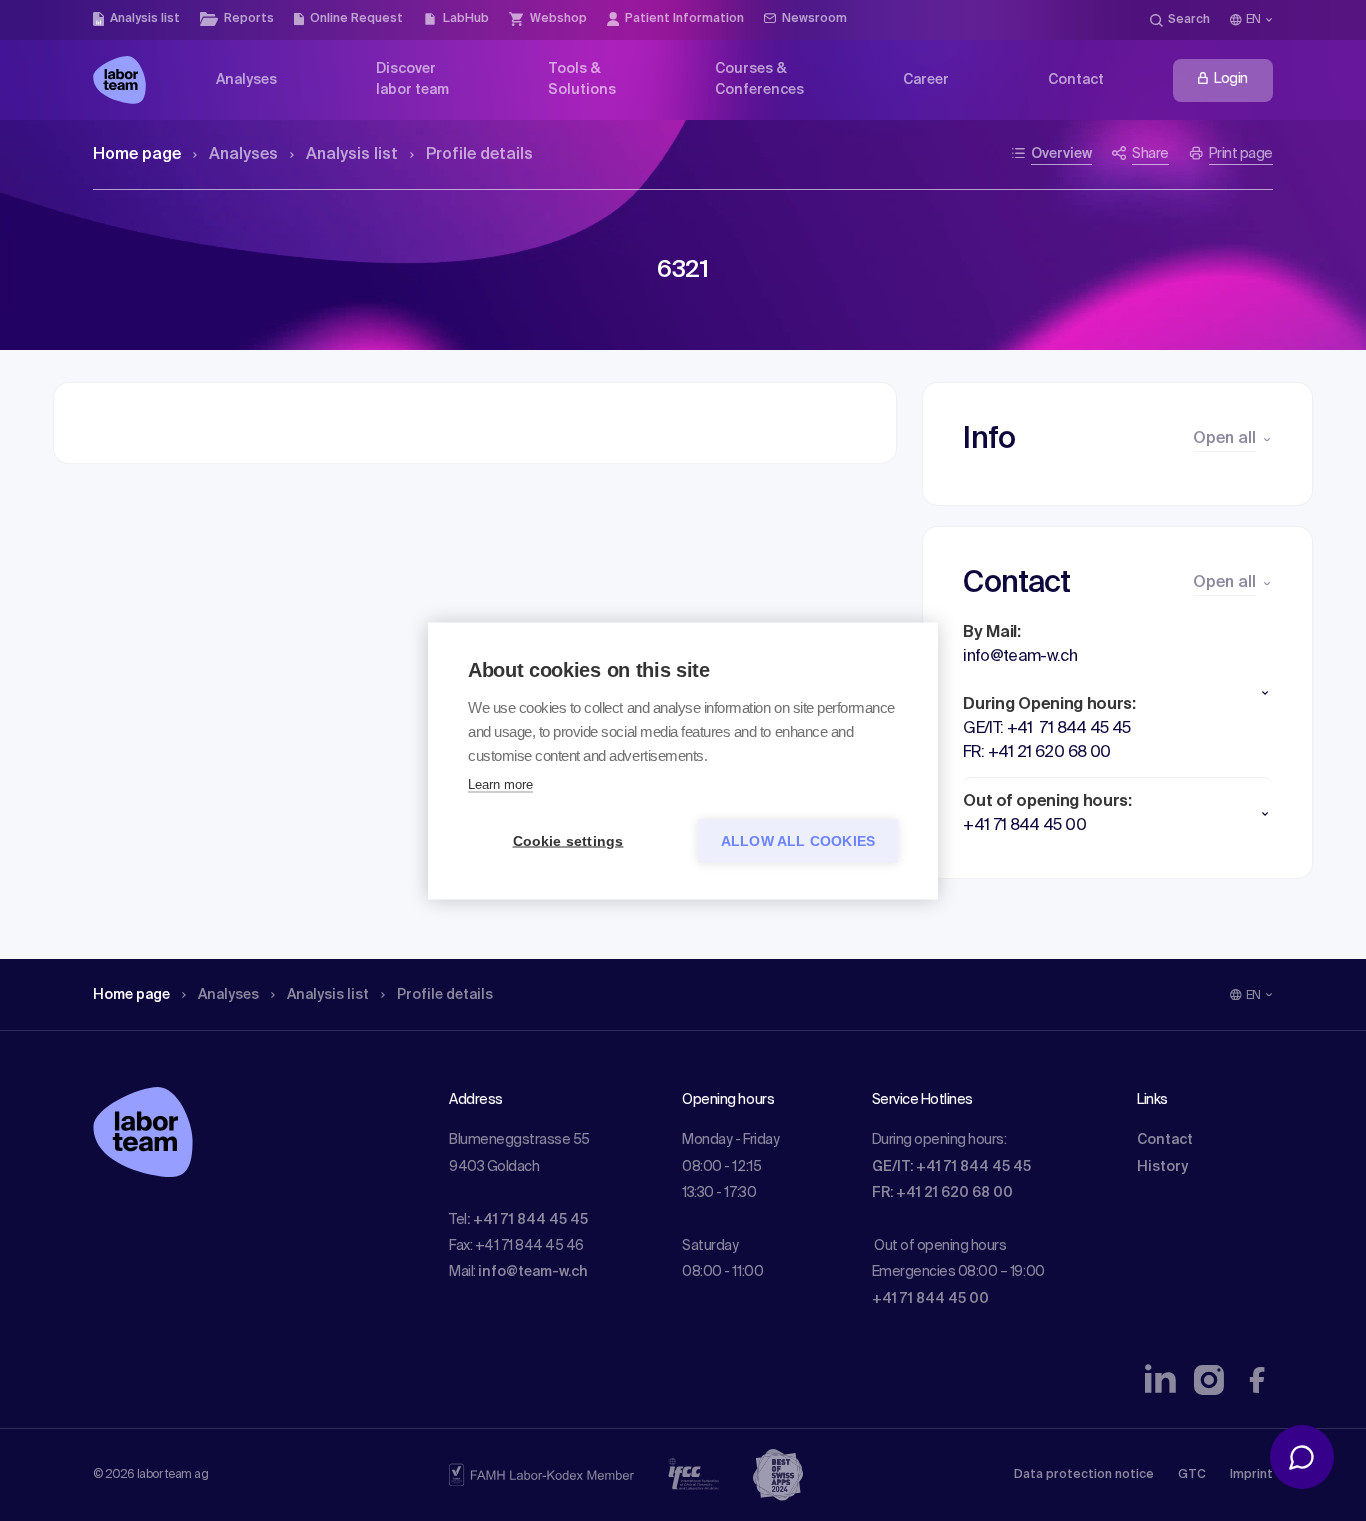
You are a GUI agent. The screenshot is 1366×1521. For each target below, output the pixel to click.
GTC (1192, 1475)
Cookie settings (568, 840)
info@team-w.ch (533, 1272)
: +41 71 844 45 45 (527, 1220)
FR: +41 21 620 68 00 (942, 1193)
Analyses (243, 155)
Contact (1165, 1140)
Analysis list (352, 155)
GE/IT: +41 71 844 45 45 (951, 1167)
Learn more (500, 783)
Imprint (1251, 1475)
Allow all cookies (798, 840)
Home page (137, 155)
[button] (1117, 693)
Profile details (479, 155)
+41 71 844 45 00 (930, 1299)
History (1162, 1167)
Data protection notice (1084, 1475)
